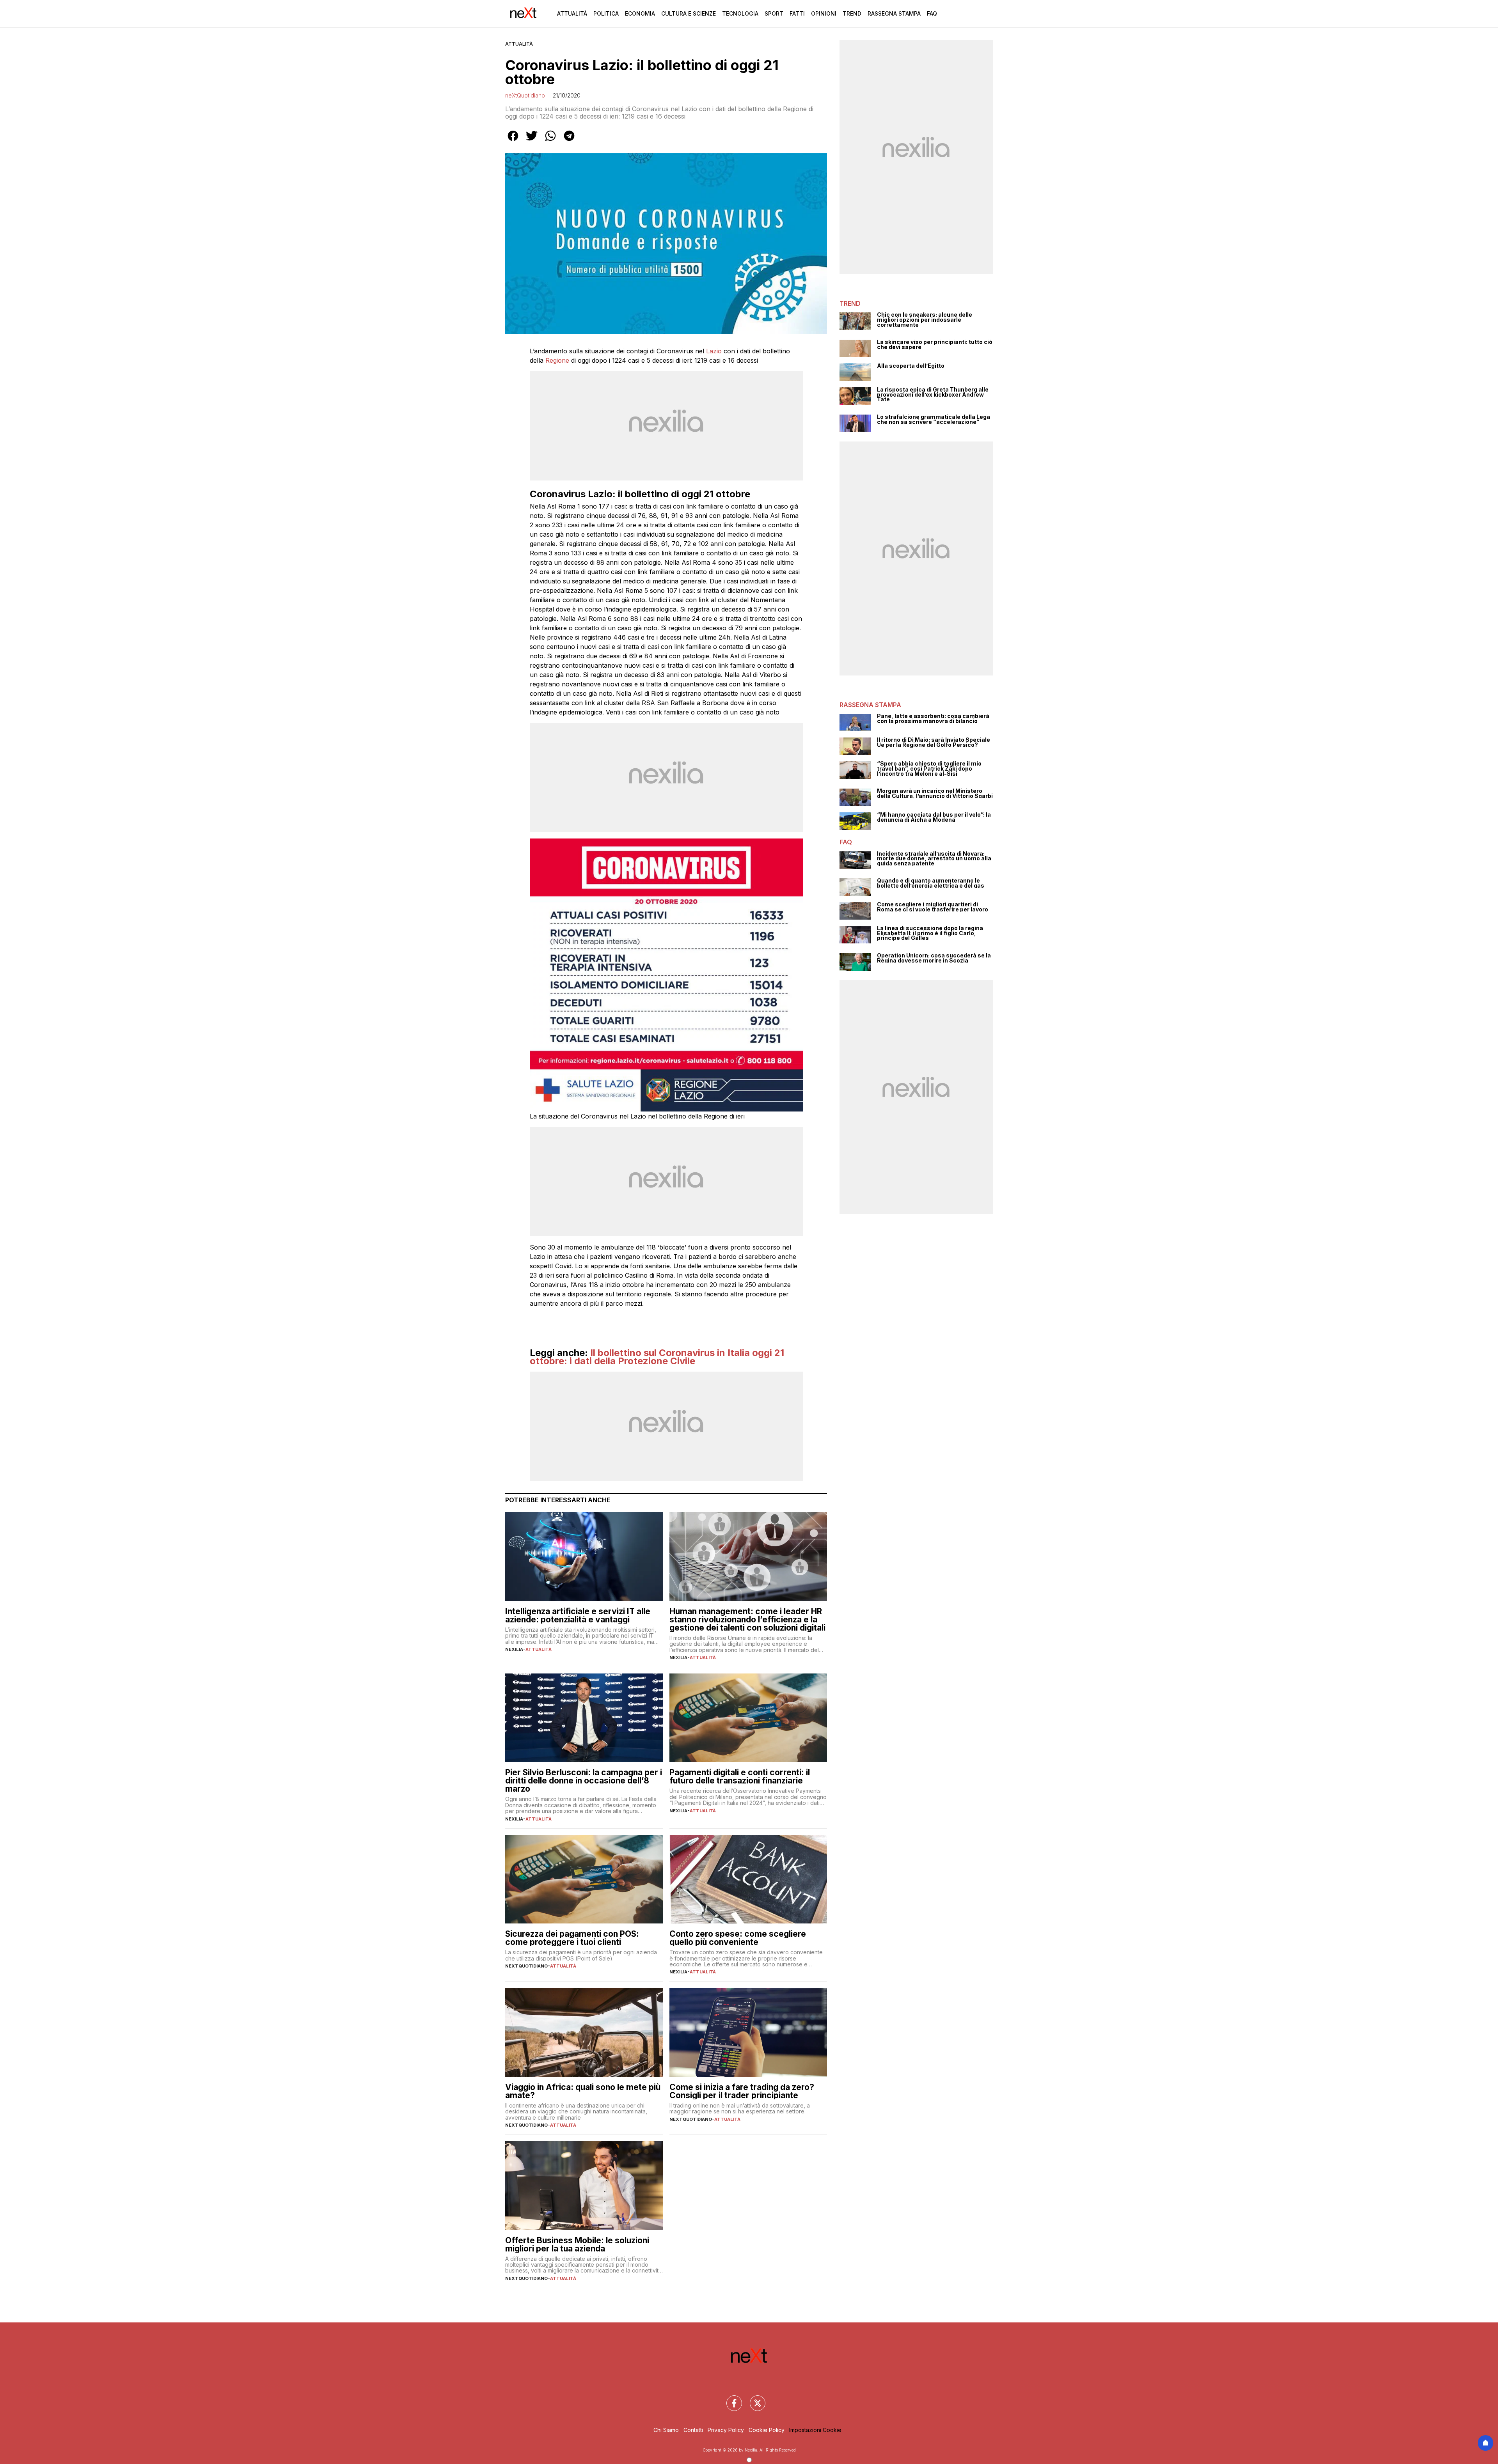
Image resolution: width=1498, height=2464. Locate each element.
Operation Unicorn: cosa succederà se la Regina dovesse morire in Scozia (934, 958)
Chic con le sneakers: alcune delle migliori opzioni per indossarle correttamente (925, 320)
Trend (852, 13)
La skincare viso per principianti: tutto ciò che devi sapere (935, 345)
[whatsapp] (550, 141)
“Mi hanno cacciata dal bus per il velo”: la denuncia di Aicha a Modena (934, 817)
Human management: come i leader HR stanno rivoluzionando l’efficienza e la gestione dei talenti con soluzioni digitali (747, 1619)
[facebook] (513, 141)
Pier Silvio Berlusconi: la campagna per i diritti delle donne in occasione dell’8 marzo (584, 1781)
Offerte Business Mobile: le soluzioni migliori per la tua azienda (577, 2244)
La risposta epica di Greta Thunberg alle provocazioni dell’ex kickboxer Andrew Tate (933, 395)
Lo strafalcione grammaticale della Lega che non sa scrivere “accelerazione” (934, 419)
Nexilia (514, 1649)
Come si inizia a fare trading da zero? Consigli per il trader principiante (742, 2091)
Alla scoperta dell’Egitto (911, 366)
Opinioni (824, 13)
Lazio (714, 351)
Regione (557, 360)
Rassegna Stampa (894, 13)
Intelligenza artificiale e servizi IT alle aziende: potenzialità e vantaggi (578, 1615)
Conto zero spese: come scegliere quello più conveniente (738, 1938)
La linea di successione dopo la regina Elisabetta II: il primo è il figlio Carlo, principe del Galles (930, 933)
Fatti (797, 13)
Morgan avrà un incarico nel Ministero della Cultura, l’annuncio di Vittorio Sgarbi (935, 793)
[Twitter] (753, 2398)
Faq (932, 13)
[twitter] (532, 141)
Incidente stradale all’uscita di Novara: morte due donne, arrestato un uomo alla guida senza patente (934, 859)
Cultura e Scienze (689, 13)
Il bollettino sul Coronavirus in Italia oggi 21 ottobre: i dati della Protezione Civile (657, 1357)
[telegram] (569, 141)
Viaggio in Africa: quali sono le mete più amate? (583, 2091)
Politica (606, 13)
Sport (774, 13)
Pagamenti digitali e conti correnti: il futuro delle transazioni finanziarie (740, 1776)
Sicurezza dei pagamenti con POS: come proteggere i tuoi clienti (572, 1938)
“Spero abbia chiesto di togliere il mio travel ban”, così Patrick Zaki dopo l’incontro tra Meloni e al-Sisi (929, 769)
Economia (640, 13)
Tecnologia (740, 13)
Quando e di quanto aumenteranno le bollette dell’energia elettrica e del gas (931, 883)
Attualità (572, 13)
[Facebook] (729, 2398)
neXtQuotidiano (525, 95)
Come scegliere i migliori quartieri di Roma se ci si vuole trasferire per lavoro (933, 907)
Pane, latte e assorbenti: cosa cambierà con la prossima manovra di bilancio (933, 719)
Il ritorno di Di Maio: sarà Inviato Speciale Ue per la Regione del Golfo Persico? (934, 742)
